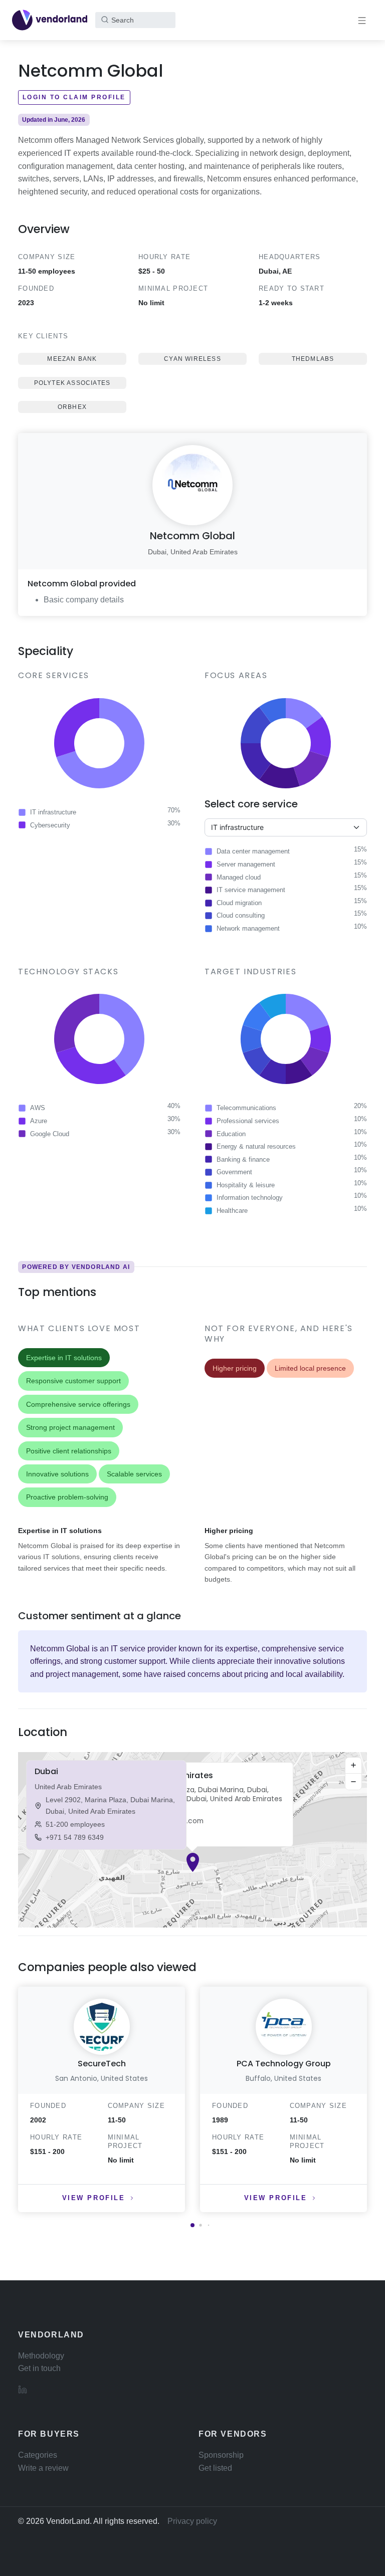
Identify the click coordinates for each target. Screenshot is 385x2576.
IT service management (251, 890)
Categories (38, 2455)
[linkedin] (23, 2389)
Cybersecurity (50, 825)
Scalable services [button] (134, 1474)
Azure (39, 1121)
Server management (246, 864)
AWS (38, 1108)
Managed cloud (239, 877)
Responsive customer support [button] (73, 1381)
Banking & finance (243, 1159)
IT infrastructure (53, 812)
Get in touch (39, 2368)
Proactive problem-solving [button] (67, 1497)
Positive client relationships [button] (69, 1451)
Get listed (215, 2468)
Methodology (41, 2356)
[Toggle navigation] (362, 20)
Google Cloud (50, 1134)
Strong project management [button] (70, 1427)
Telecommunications (246, 1108)
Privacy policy (192, 2521)
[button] (193, 1862)
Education (231, 1134)
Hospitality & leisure (246, 1185)
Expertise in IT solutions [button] (64, 1358)
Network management (248, 928)
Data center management (253, 851)
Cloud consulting (241, 915)
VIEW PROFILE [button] (94, 2198)
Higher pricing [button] (235, 1368)
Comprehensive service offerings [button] (78, 1404)
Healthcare (232, 1211)
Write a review (43, 2468)
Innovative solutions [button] (57, 1474)
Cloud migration (239, 903)
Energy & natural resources (256, 1146)
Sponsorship (221, 2455)
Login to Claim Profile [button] (74, 97)
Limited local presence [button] (310, 1368)
